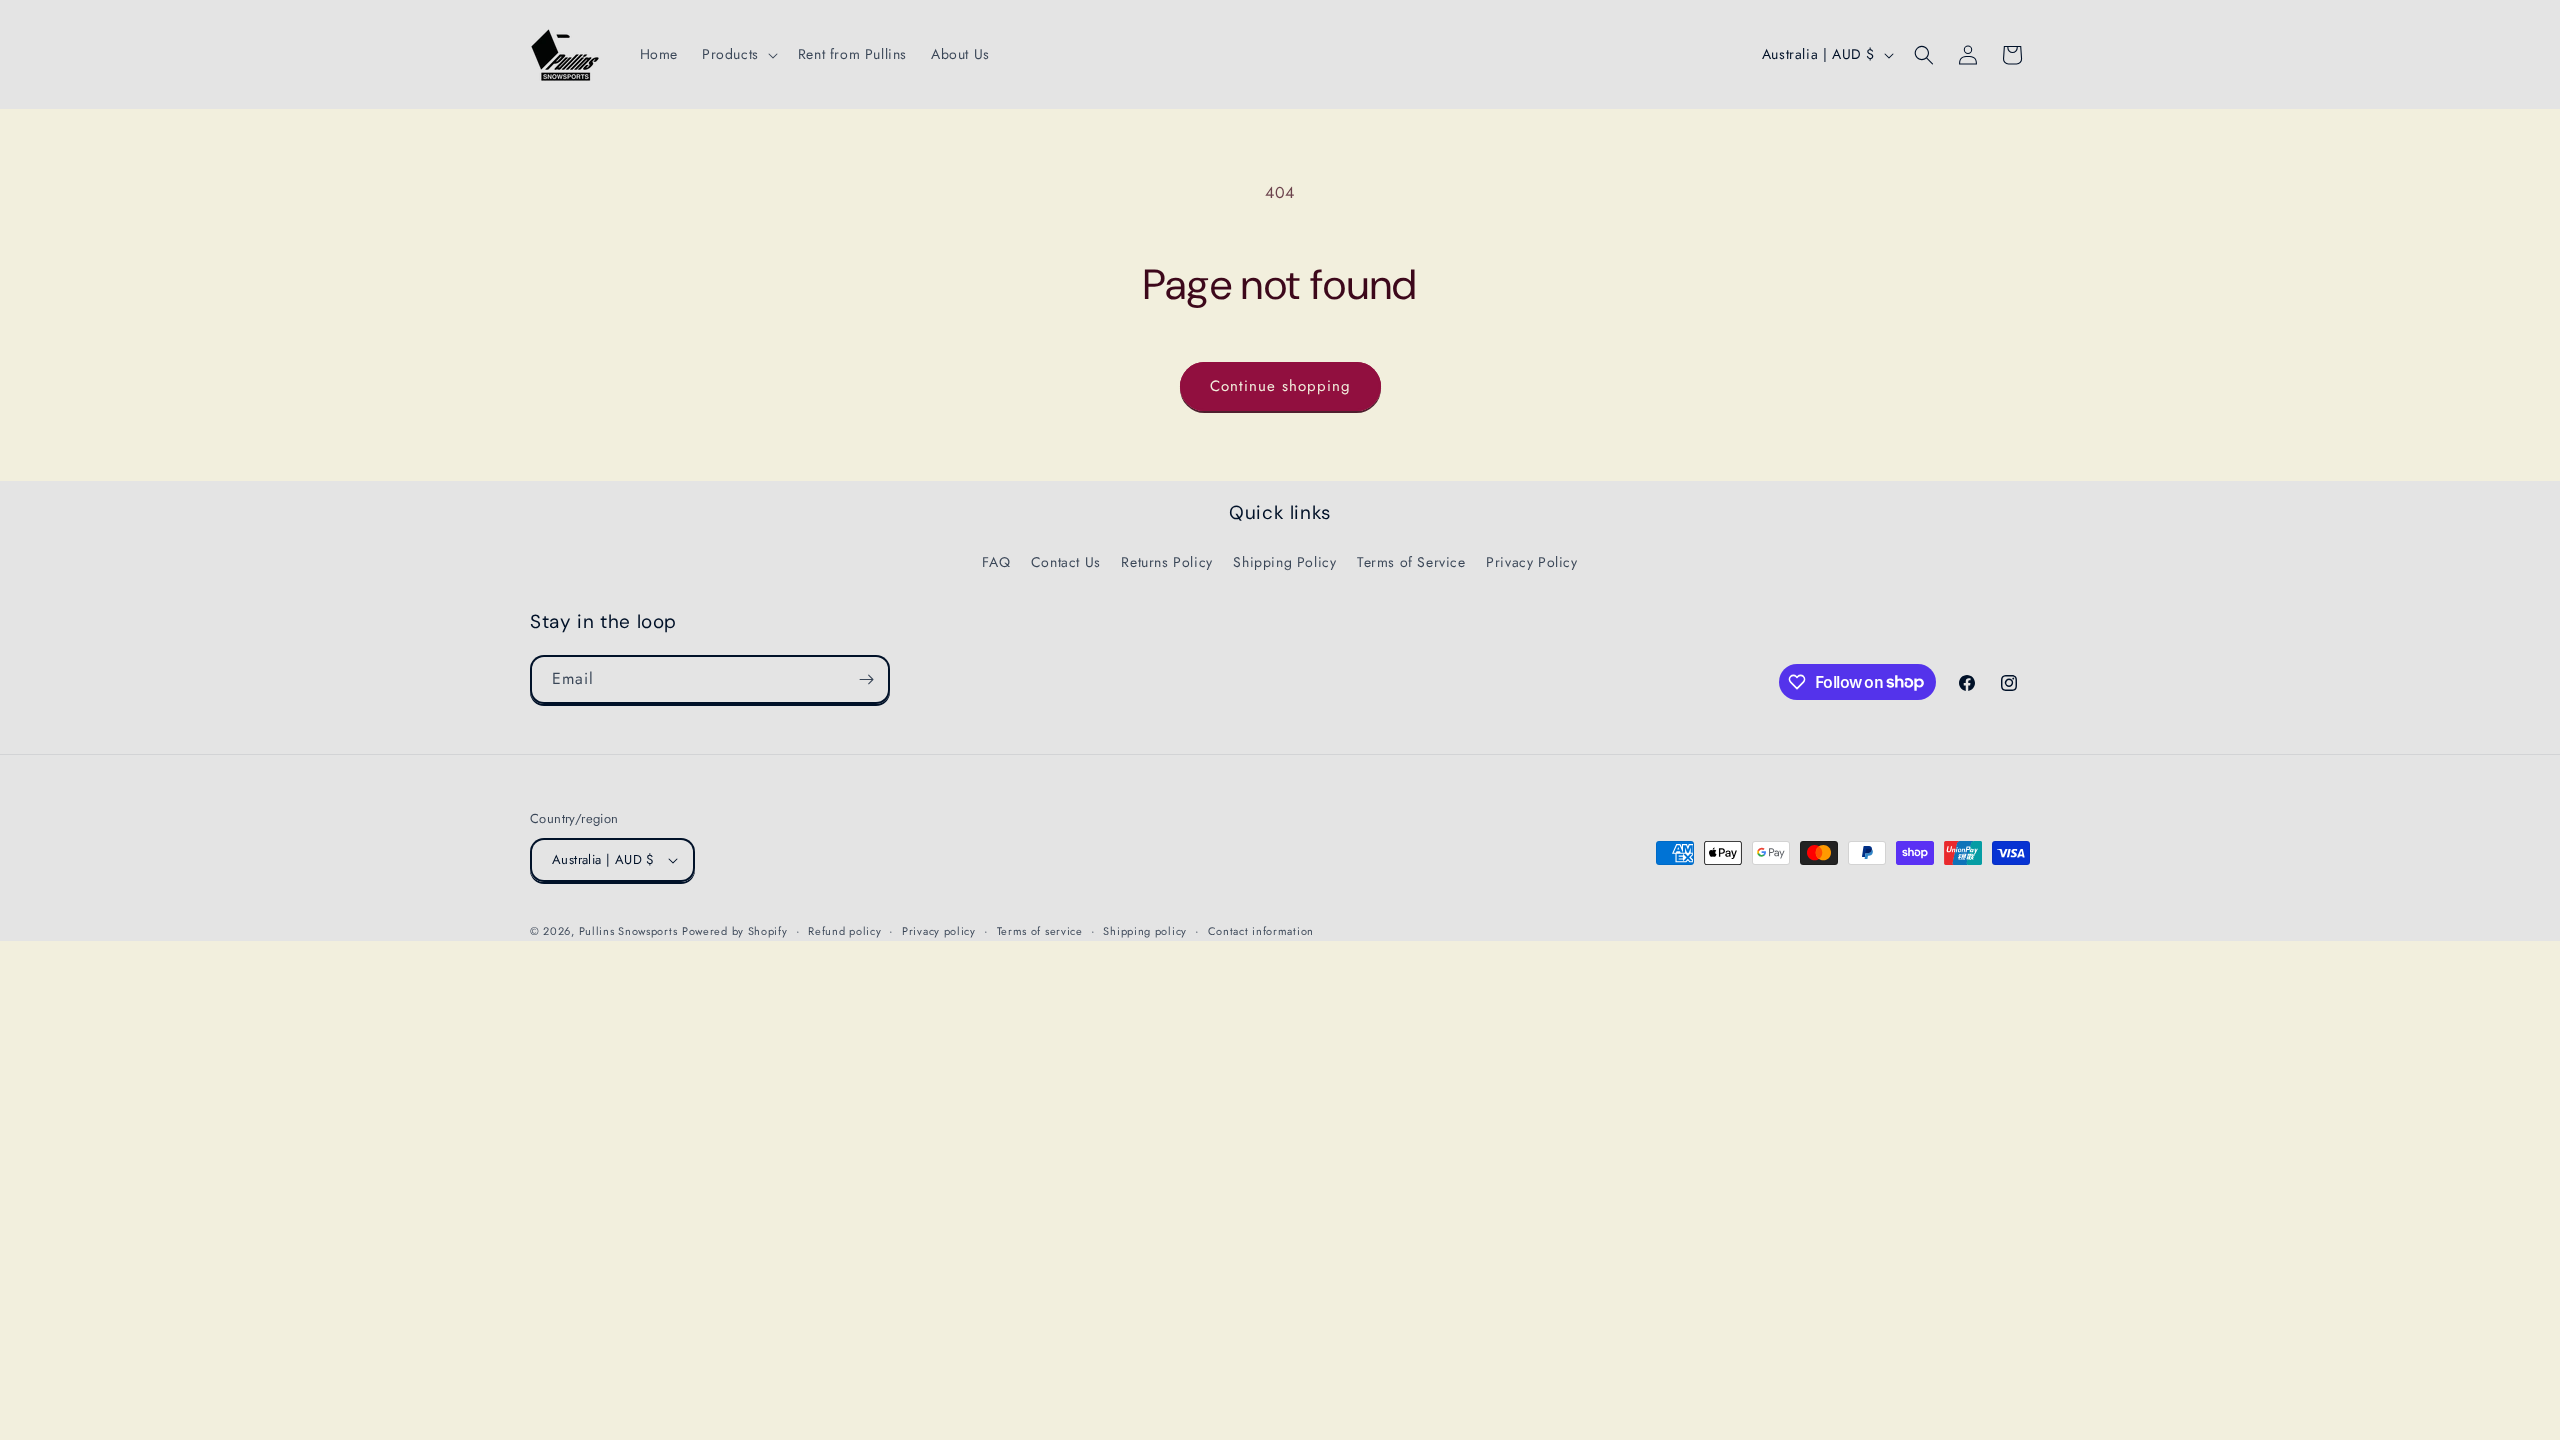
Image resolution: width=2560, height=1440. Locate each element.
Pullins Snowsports (628, 931)
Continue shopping (1280, 386)
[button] (738, 54)
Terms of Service (1411, 562)
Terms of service (1040, 931)
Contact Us (1066, 562)
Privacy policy (939, 931)
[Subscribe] (866, 679)
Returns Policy (1166, 562)
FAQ (996, 562)
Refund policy (844, 931)
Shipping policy (1145, 931)
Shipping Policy (1284, 562)
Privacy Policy (1531, 562)
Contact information (1261, 931)
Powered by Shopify (735, 931)
